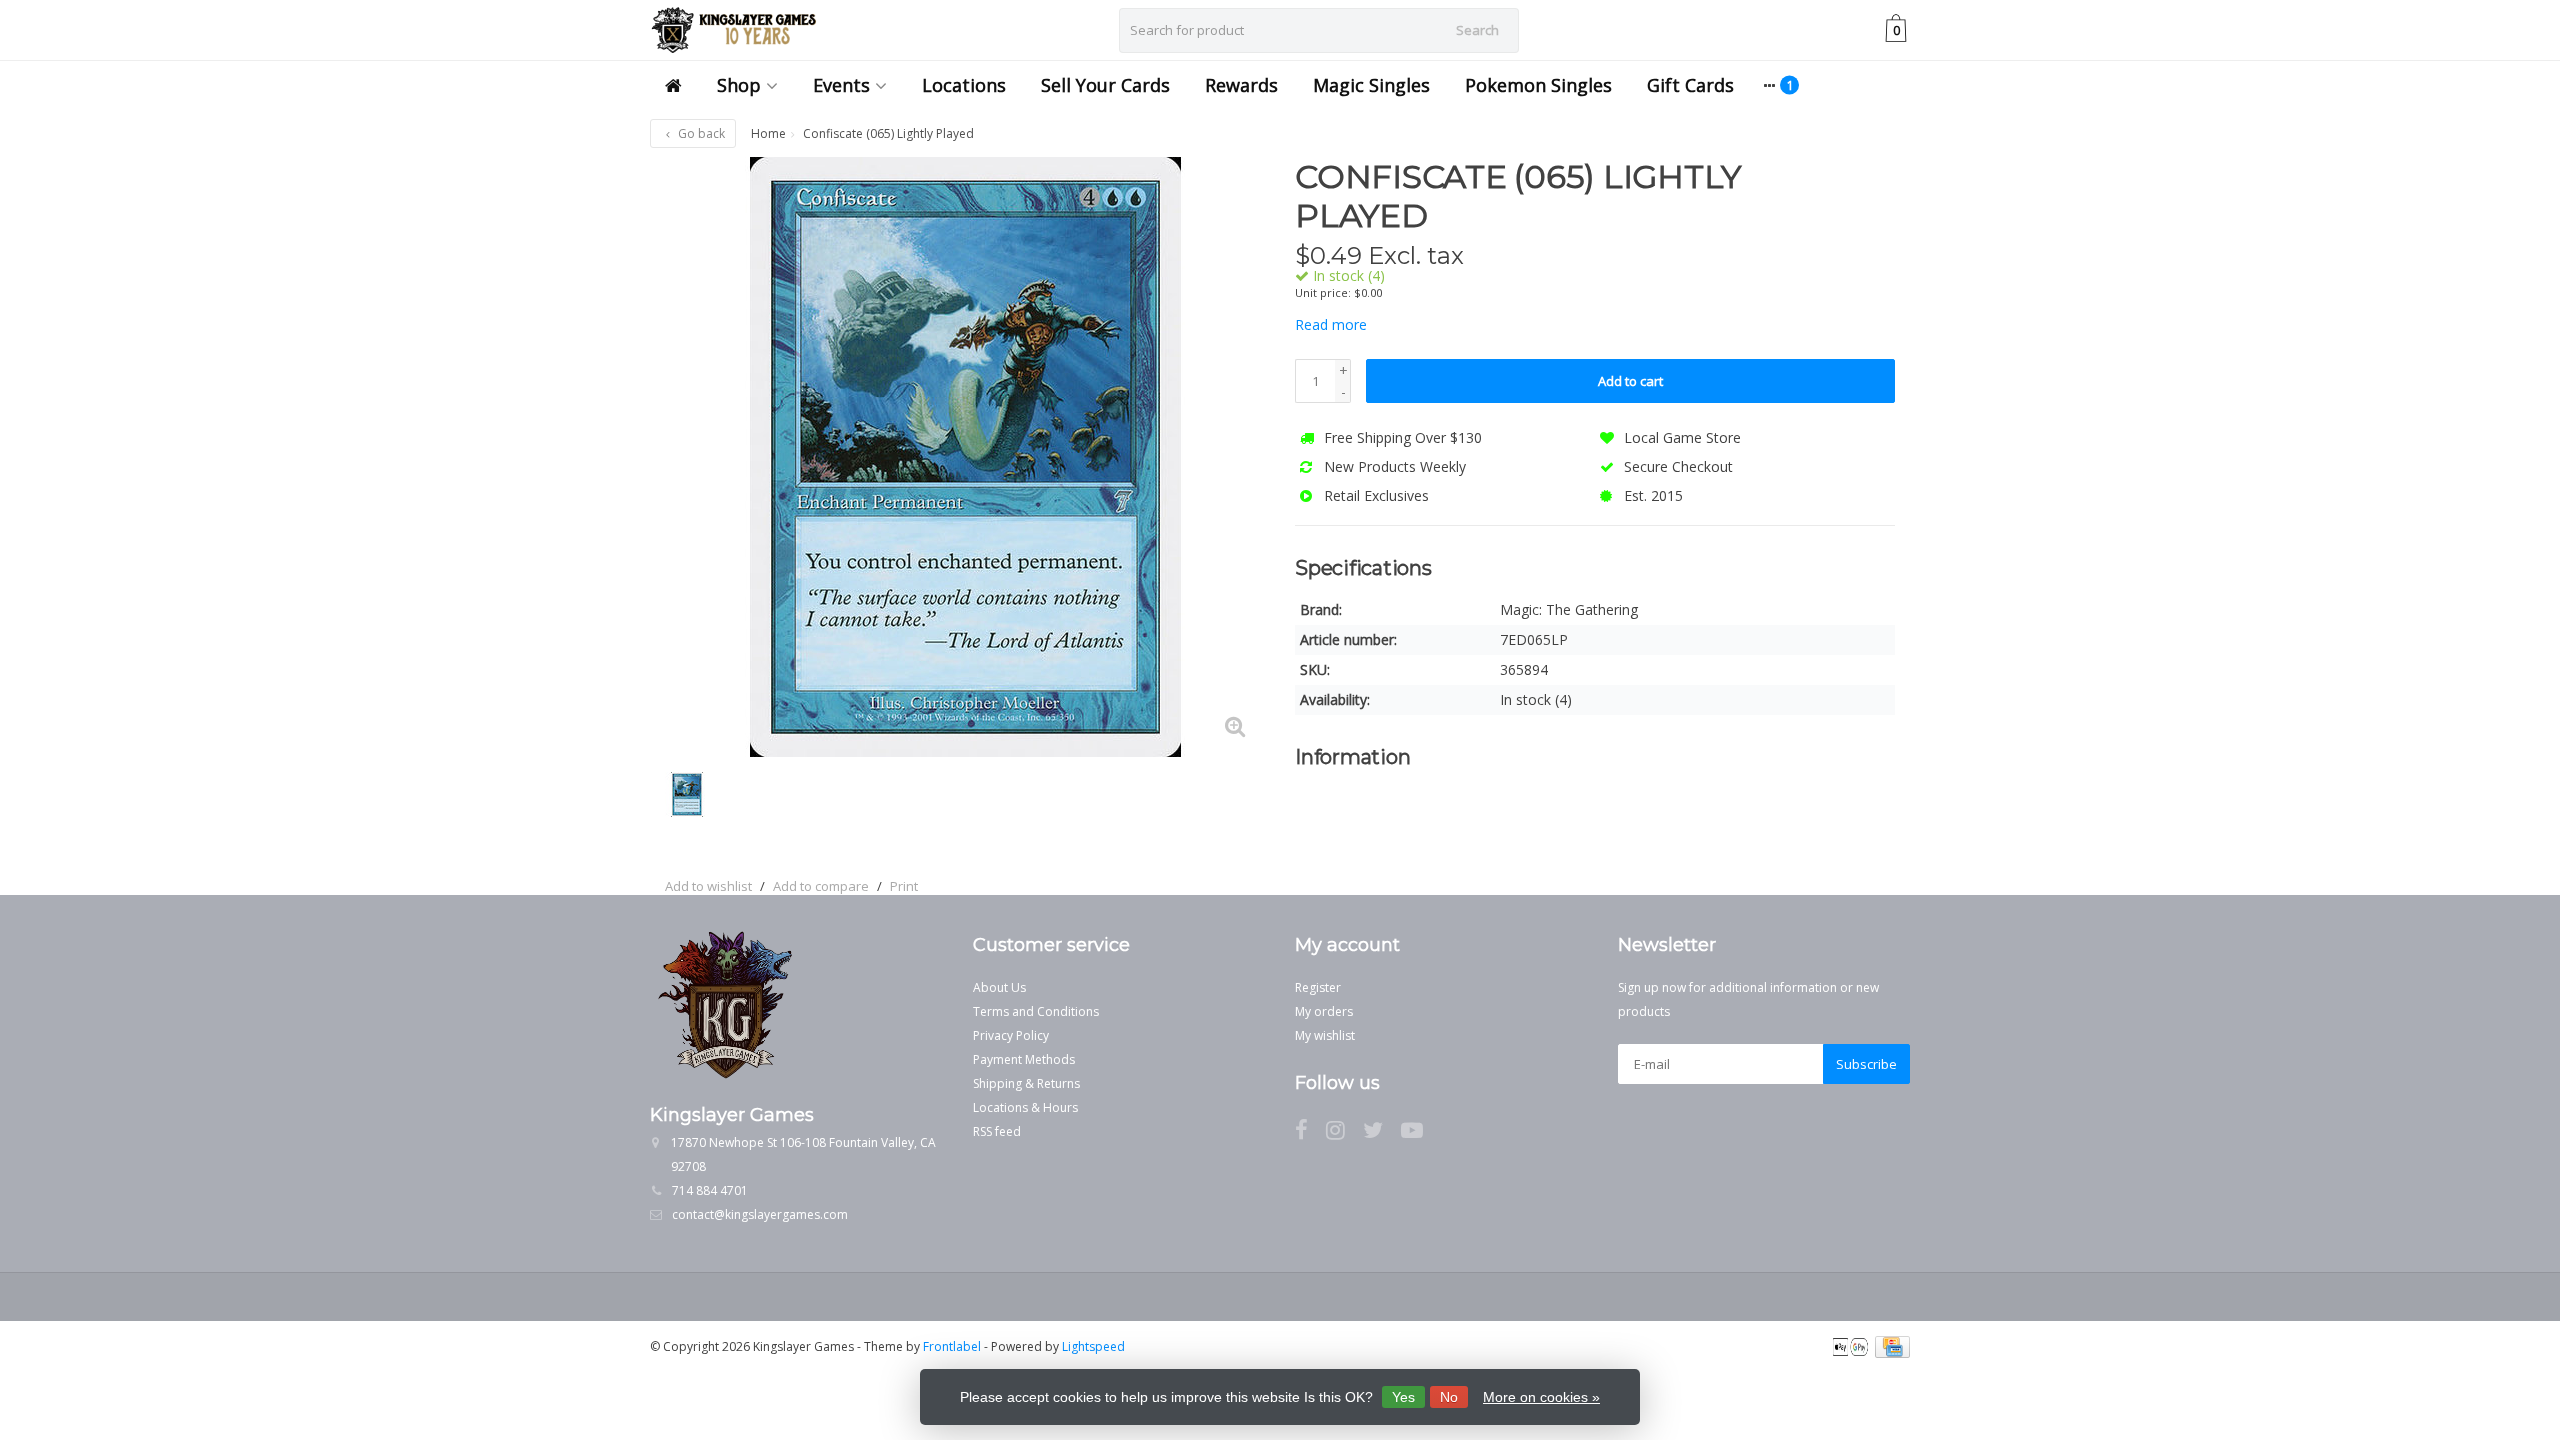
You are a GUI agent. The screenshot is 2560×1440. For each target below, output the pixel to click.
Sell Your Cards (1105, 85)
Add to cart (1630, 381)
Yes (1403, 1397)
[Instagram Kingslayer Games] (1344, 1133)
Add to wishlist (708, 886)
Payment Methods (1024, 1059)
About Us (999, 987)
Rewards (1241, 85)
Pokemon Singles (1538, 85)
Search (1477, 30)
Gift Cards (1690, 85)
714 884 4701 (710, 1190)
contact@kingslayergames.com (760, 1214)
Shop (739, 85)
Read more (1331, 324)
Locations (964, 85)
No (1449, 1397)
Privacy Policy (1011, 1035)
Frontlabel (952, 1346)
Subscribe (1866, 1064)
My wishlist (1325, 1035)
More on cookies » (1541, 1397)
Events (841, 85)
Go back (700, 133)
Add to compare (821, 886)
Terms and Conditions (1036, 1011)
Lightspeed (1093, 1346)
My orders (1324, 1011)
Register (1318, 987)
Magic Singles (1371, 85)
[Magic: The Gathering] (1857, 187)
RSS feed (997, 1131)
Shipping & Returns (1026, 1083)
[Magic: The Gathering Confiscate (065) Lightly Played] (965, 457)
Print (904, 886)
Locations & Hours (1025, 1107)
